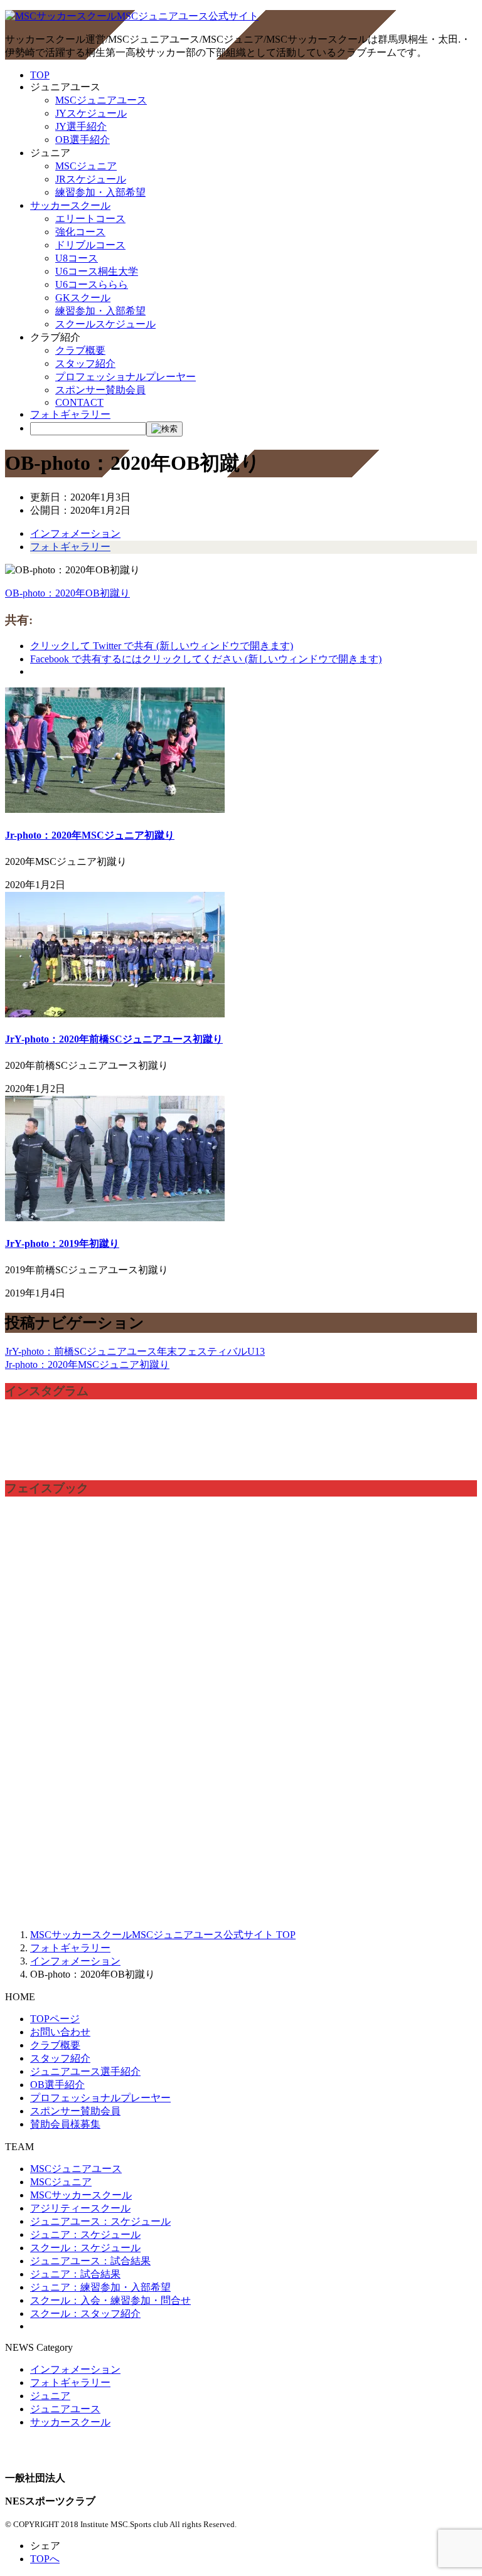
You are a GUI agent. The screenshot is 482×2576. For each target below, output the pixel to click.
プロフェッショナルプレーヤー (126, 377)
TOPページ (55, 2019)
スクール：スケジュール (85, 2248)
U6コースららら (92, 284)
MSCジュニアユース (101, 100)
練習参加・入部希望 (100, 192)
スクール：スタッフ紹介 (85, 2314)
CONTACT (79, 402)
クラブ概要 (80, 350)
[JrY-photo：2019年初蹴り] (115, 1218)
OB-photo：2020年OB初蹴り (67, 593)
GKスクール (83, 298)
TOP (40, 75)
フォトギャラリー (70, 414)
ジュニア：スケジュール (85, 2234)
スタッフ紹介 (85, 363)
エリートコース (90, 219)
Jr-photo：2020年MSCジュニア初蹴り (90, 835)
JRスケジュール (91, 179)
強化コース (80, 232)
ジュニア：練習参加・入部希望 (100, 2287)
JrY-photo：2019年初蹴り (62, 1243)
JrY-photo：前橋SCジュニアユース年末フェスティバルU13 (135, 1351)
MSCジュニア (86, 166)
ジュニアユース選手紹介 (85, 2071)
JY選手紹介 (81, 126)
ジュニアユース (65, 2409)
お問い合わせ (60, 2032)
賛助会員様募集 (65, 2124)
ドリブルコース (90, 245)
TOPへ (45, 2559)
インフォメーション (75, 533)
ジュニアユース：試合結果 (90, 2261)
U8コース (77, 258)
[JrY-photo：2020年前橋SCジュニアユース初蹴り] (115, 1014)
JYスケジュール (91, 113)
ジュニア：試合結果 (75, 2274)
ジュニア (50, 2396)
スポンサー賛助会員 (100, 390)
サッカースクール (70, 205)
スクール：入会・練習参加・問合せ (110, 2300)
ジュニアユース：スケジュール (100, 2221)
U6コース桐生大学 (97, 271)
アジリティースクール (80, 2208)
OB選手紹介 (83, 140)
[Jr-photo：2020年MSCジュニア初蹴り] (115, 809)
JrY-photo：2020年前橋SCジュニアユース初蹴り (114, 1039)
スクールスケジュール (105, 324)
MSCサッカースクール (81, 2195)
